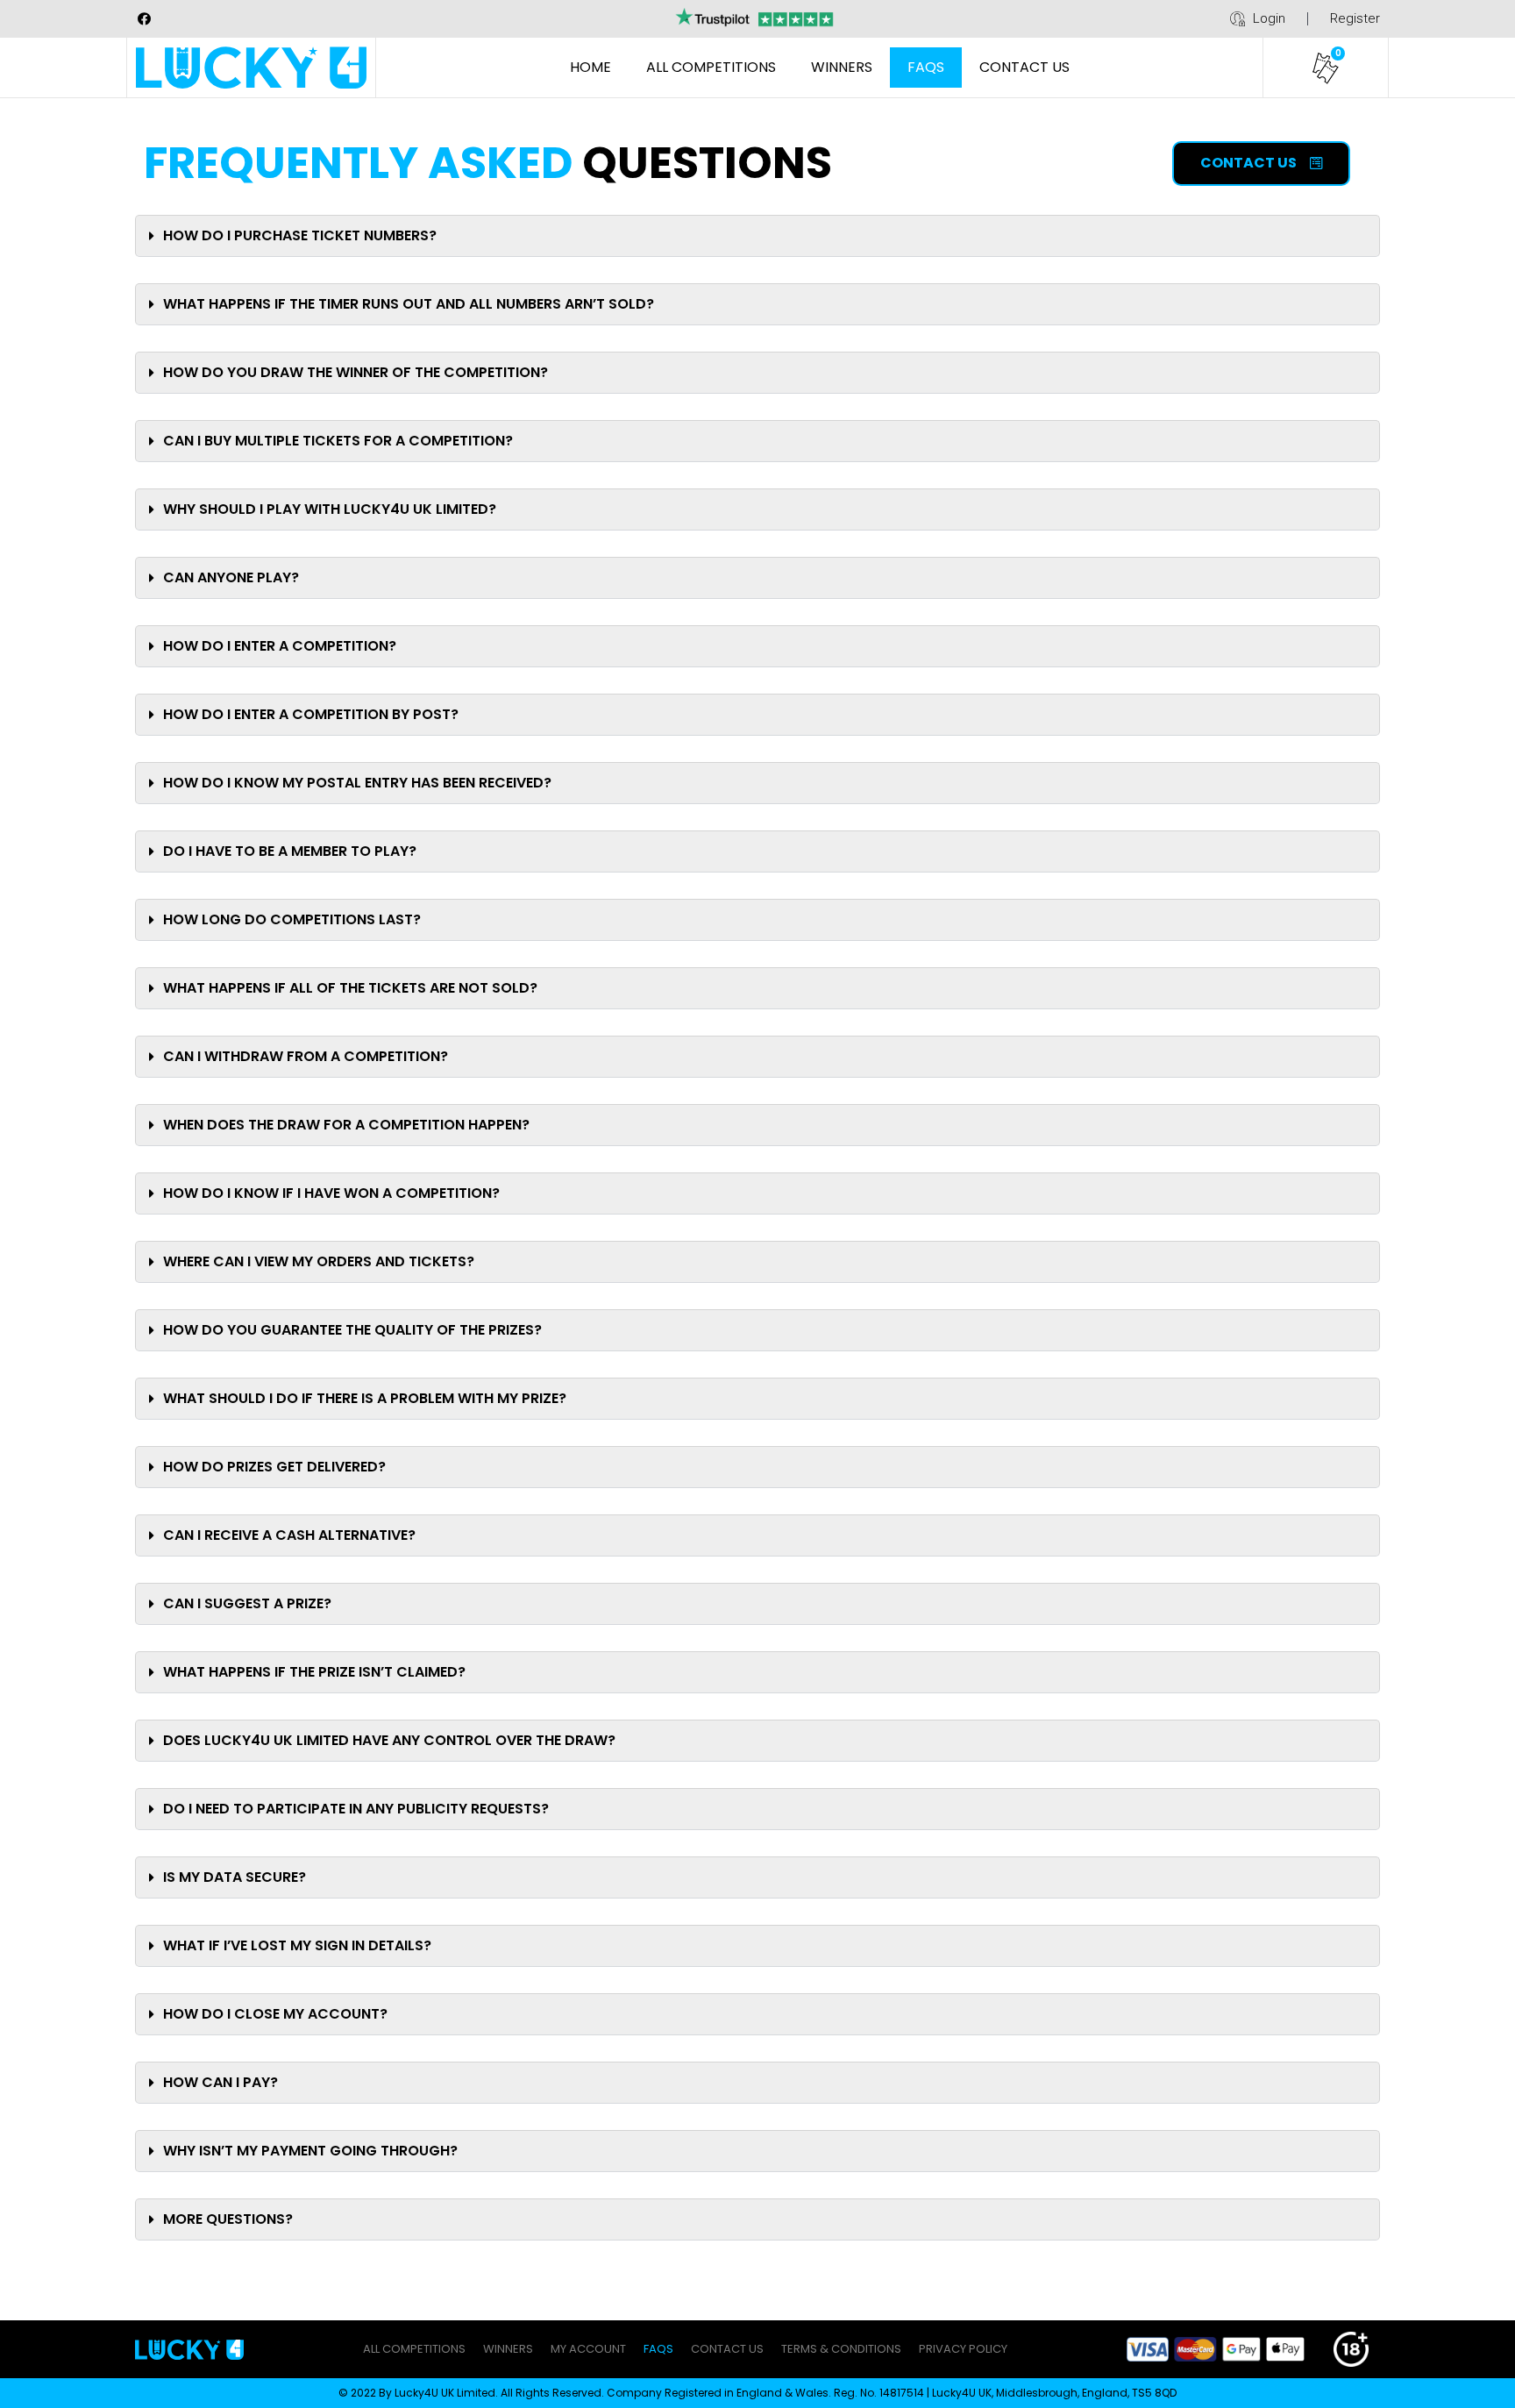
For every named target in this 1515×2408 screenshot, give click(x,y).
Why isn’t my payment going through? (310, 2151)
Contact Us (1024, 67)
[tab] (757, 236)
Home (590, 67)
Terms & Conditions (841, 2349)
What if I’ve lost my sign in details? (297, 1945)
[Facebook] (144, 18)
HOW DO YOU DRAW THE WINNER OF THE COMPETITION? (356, 372)
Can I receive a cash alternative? (289, 1535)
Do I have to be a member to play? (290, 851)
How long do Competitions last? (292, 919)
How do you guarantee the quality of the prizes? (352, 1330)
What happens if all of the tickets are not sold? (350, 988)
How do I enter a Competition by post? (311, 714)
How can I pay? (220, 2082)
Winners (842, 67)
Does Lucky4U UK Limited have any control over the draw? (389, 1740)
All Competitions (711, 67)
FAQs (926, 67)
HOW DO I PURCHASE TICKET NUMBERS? (300, 235)
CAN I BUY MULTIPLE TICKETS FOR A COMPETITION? (338, 441)
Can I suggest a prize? (247, 1603)
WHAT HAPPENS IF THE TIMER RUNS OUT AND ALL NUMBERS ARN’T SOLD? (409, 304)
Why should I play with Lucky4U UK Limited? (330, 509)
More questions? (228, 2219)
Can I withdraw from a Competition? (306, 1056)
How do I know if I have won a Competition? (331, 1193)
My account (588, 2349)
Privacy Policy (963, 2349)
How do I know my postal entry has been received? (357, 783)
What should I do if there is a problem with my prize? (365, 1398)
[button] (1261, 164)
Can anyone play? (231, 577)
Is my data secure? (235, 1877)
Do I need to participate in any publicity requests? (356, 1809)
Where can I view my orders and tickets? (319, 1261)
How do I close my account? (275, 2014)
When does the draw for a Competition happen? (346, 1125)
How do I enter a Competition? (280, 646)
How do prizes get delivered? (274, 1467)
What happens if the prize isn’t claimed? (314, 1672)
